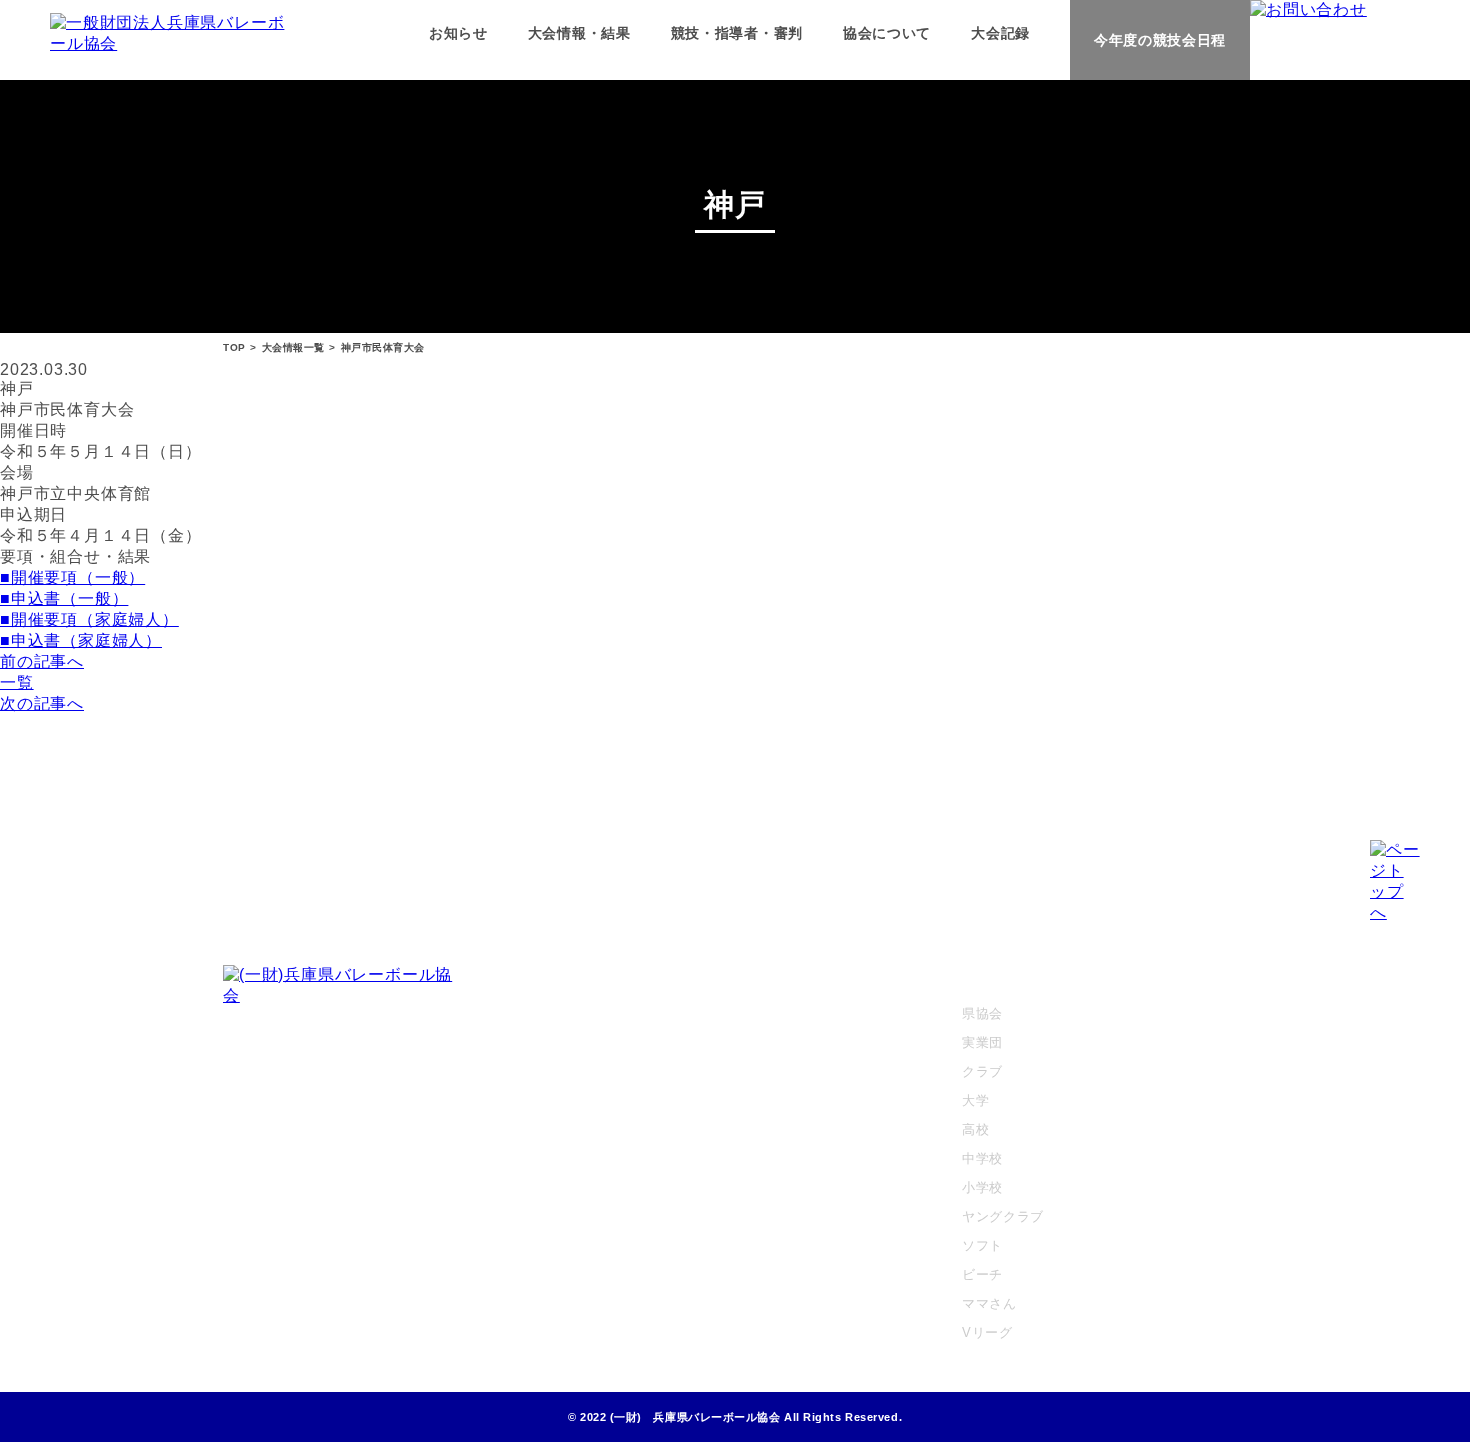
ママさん (989, 1303)
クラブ (982, 1071)
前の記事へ (42, 661)
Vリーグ (987, 1332)
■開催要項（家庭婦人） (89, 619)
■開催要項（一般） (72, 577)
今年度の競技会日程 (1160, 40)
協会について (887, 33)
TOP (234, 348)
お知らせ (458, 33)
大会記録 (1000, 33)
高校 (975, 1129)
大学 (975, 1100)
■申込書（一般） (64, 598)
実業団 (982, 1042)
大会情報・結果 (579, 33)
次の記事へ (42, 703)
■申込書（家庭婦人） (81, 640)
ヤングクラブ (1003, 1216)
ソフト (982, 1245)
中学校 (982, 1158)
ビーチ (982, 1274)
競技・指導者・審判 (737, 33)
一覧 (17, 682)
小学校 (982, 1187)
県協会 (982, 1013)
